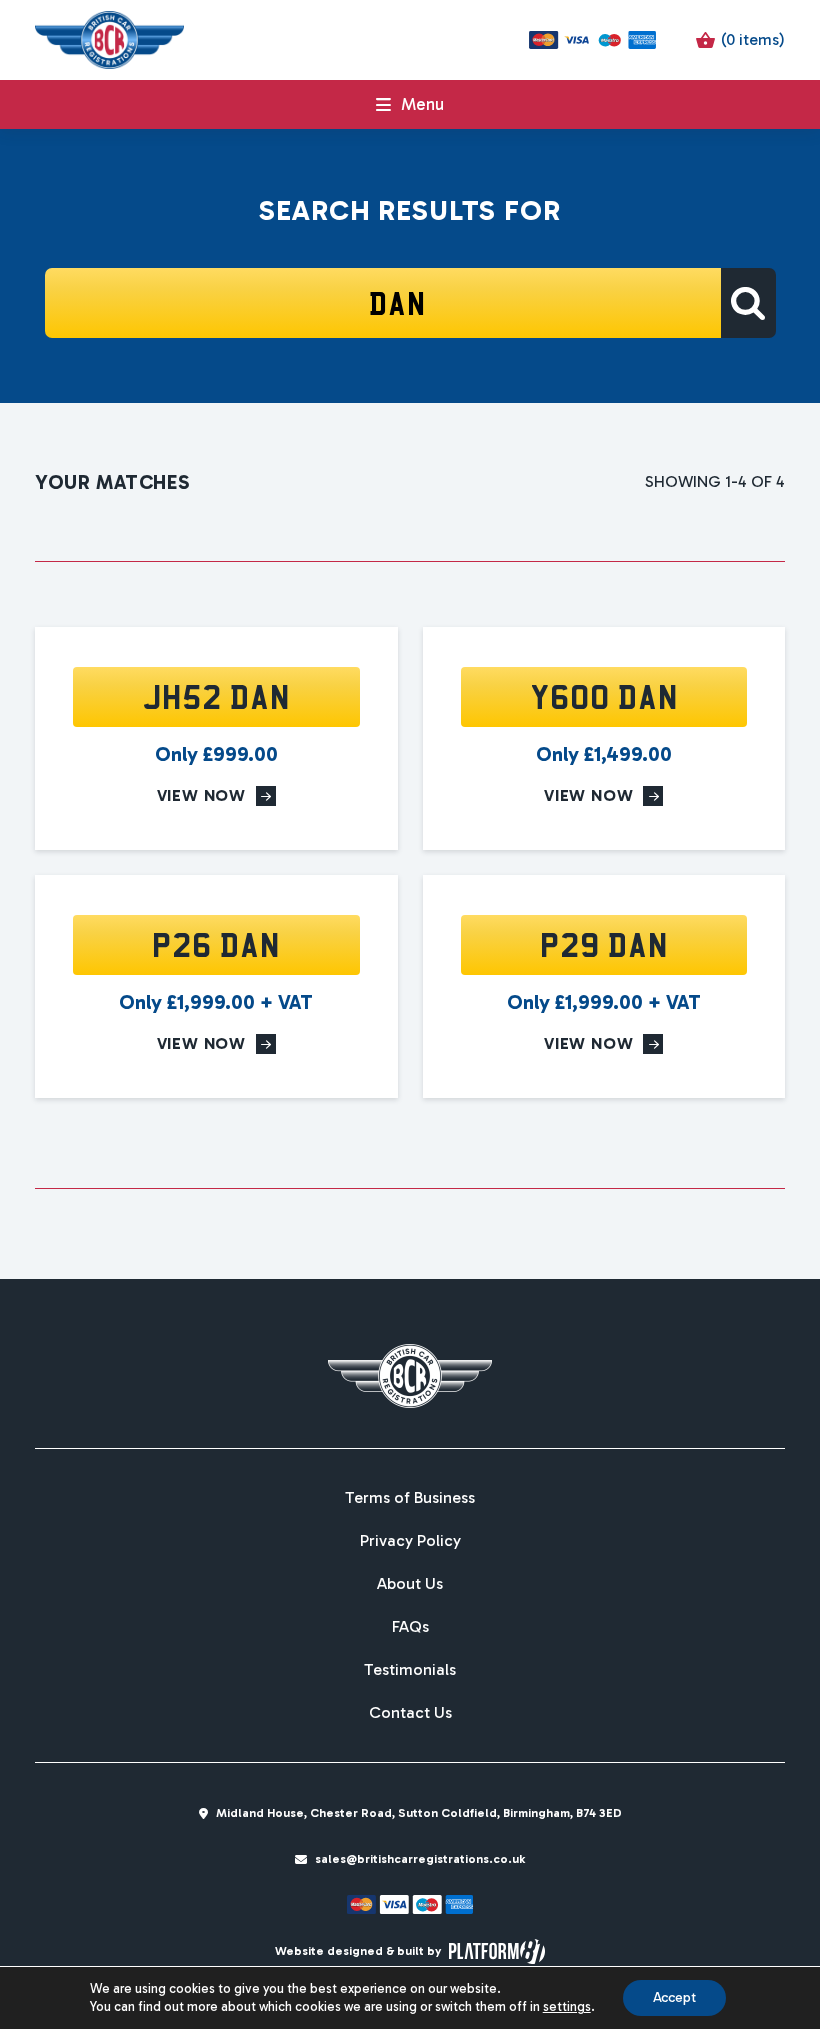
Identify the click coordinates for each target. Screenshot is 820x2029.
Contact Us (410, 1713)
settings (567, 2006)
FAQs (410, 1627)
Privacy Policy (410, 1541)
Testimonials (410, 1670)
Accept (674, 1997)
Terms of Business (410, 1498)
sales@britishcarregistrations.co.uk (420, 1859)
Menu (422, 104)
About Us (410, 1584)
